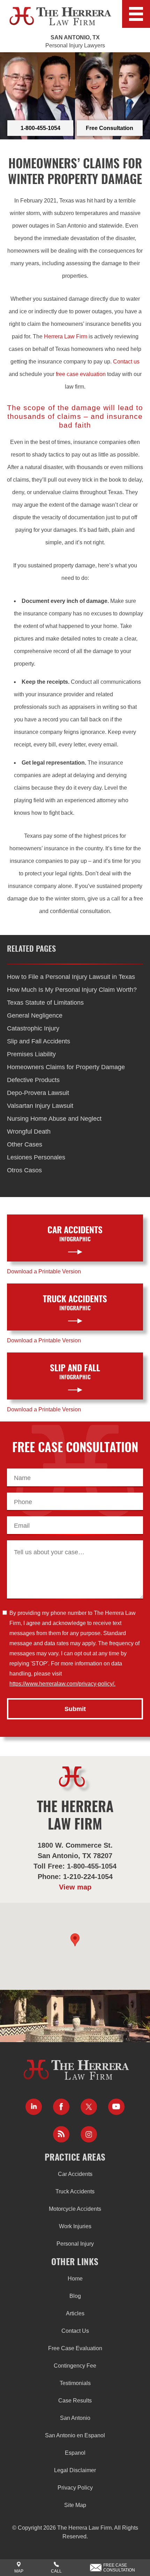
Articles (75, 2313)
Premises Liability (31, 1054)
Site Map (75, 2505)
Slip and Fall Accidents (39, 1041)
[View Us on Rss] (61, 2134)
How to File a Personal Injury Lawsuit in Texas (71, 977)
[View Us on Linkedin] (34, 2107)
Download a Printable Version (44, 1271)
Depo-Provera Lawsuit (38, 1093)
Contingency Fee (75, 2366)
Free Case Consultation (119, 2568)
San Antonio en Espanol (75, 2435)
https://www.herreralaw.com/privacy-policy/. (62, 1684)
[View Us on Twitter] (89, 2107)
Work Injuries (75, 2226)
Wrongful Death (29, 1132)
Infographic (75, 1234)
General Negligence (35, 1015)
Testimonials (75, 2383)
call (56, 2571)
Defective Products (33, 1080)
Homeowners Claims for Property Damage (66, 1067)
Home (75, 2279)
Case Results (75, 2401)
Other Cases (25, 1144)
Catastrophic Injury (33, 1028)
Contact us (126, 362)
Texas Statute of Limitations (45, 1003)
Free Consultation (110, 128)
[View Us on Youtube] (116, 2107)
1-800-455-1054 (40, 128)
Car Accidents (75, 2174)
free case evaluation (81, 374)
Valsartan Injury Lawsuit (40, 1106)
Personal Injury (75, 2244)
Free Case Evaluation (75, 2348)
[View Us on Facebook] (61, 2107)
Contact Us (75, 2331)
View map (75, 1887)
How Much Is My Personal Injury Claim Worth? (72, 990)
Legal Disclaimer (75, 2470)
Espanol (75, 2453)
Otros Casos (24, 1170)
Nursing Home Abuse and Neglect (54, 1119)
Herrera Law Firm (66, 336)
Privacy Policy (75, 2488)
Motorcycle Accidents (75, 2209)
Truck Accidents (75, 2191)
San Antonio (75, 2418)
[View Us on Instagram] (89, 2134)
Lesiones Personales (36, 1157)
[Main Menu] (136, 14)
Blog (75, 2296)
